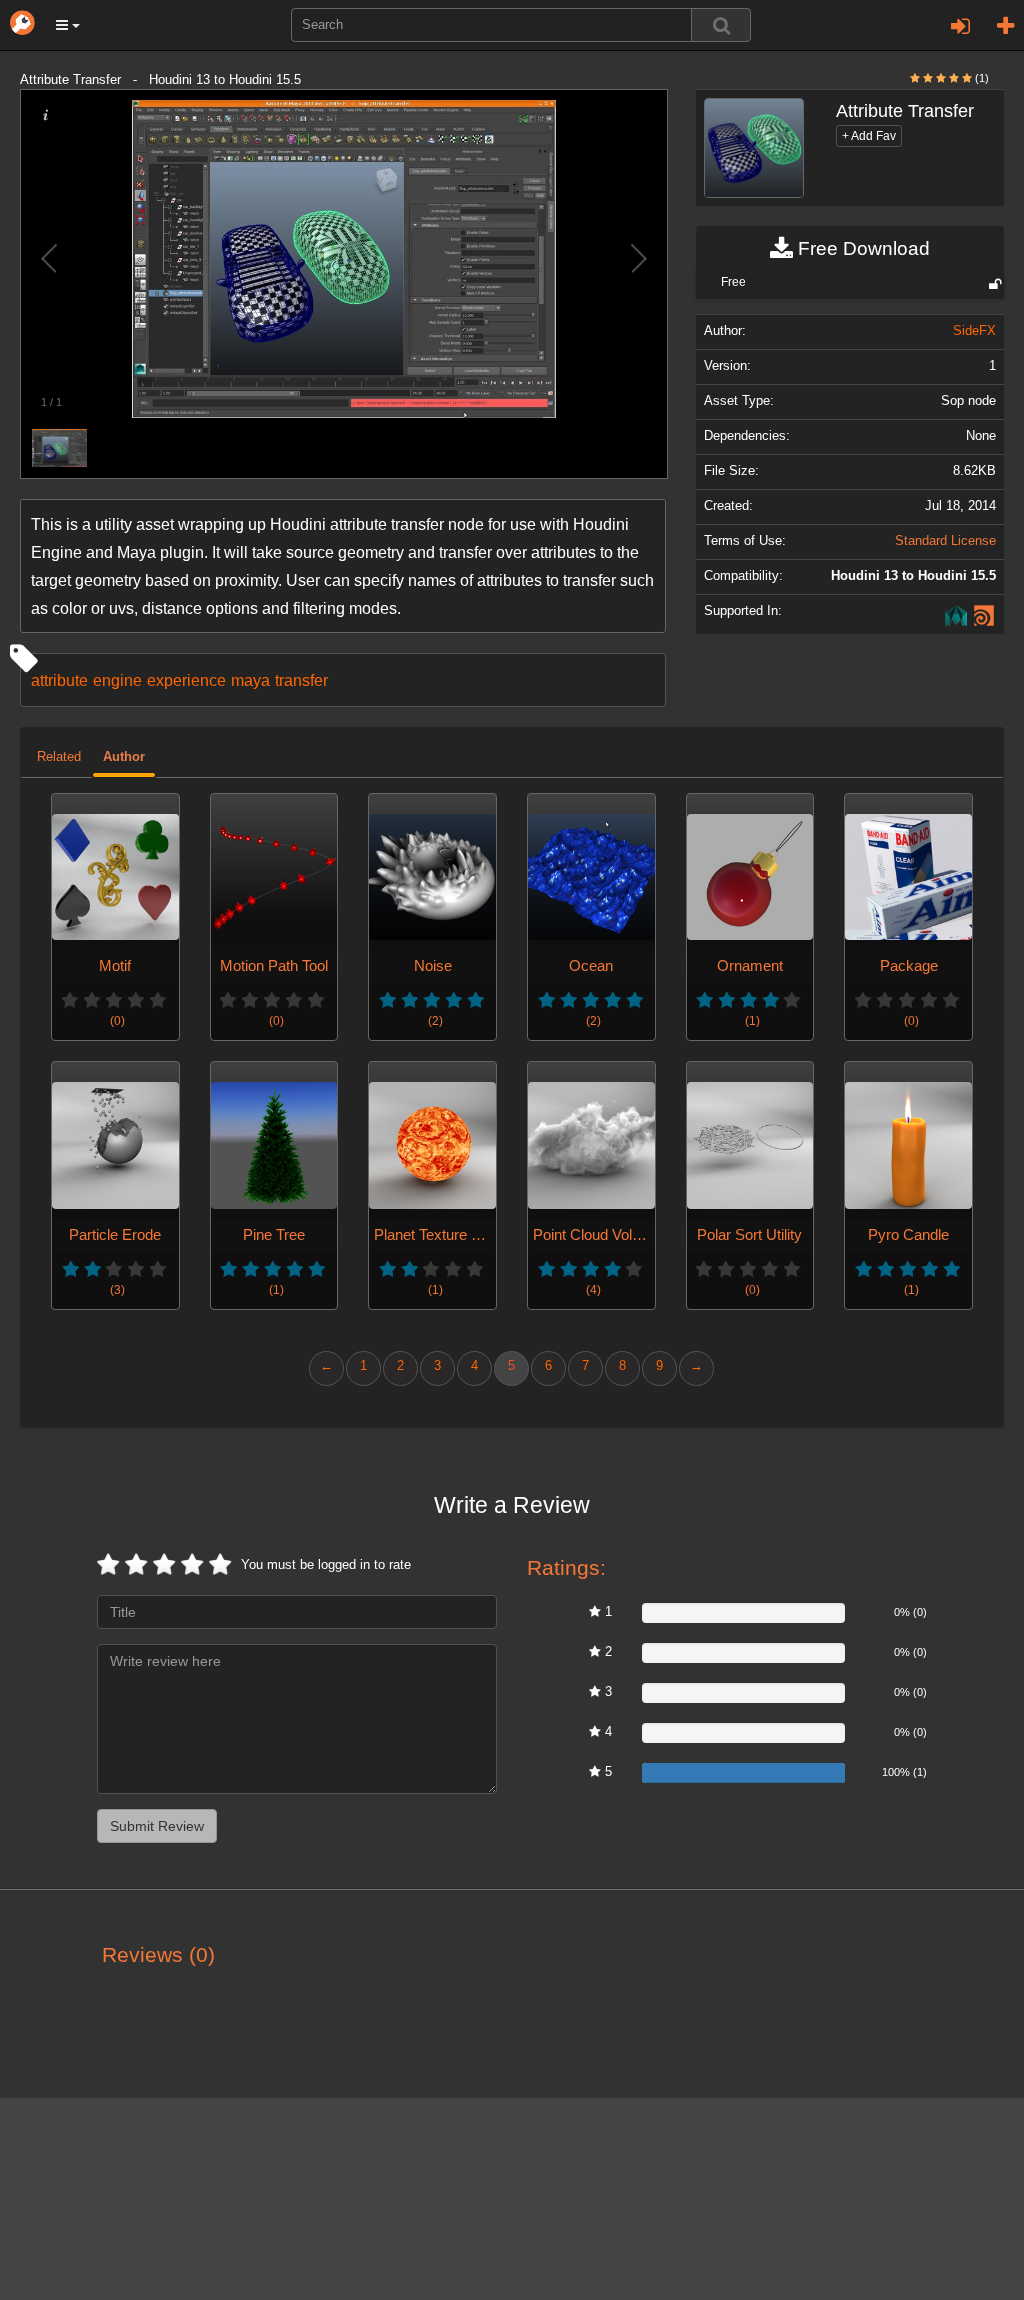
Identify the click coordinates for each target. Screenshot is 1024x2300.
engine (117, 680)
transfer (301, 680)
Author (124, 757)
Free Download (861, 248)
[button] (68, 25)
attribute (59, 680)
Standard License (945, 541)
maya (250, 680)
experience (186, 680)
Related (59, 757)
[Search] (721, 25)
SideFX (974, 331)
